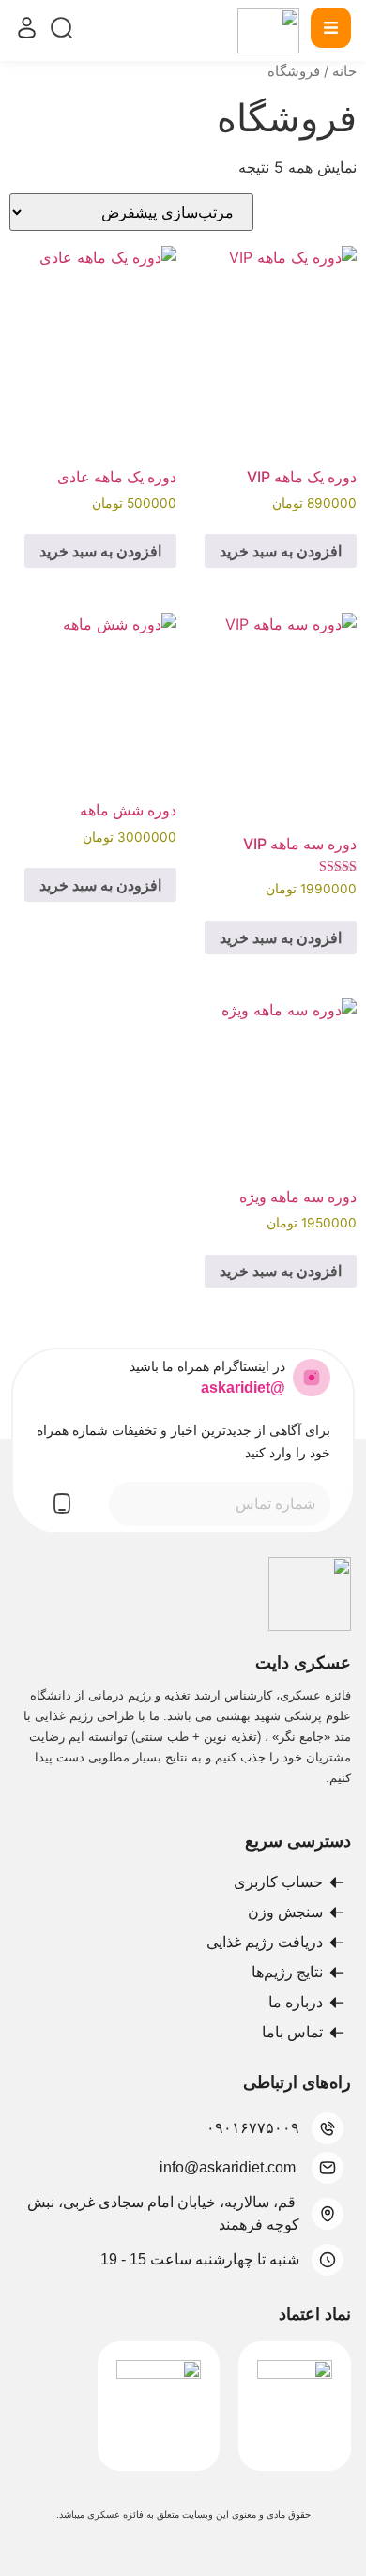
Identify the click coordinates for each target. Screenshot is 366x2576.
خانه (344, 71)
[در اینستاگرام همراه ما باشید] (312, 1378)
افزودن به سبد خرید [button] (281, 551)
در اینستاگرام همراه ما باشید (207, 1366)
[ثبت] (62, 1503)
